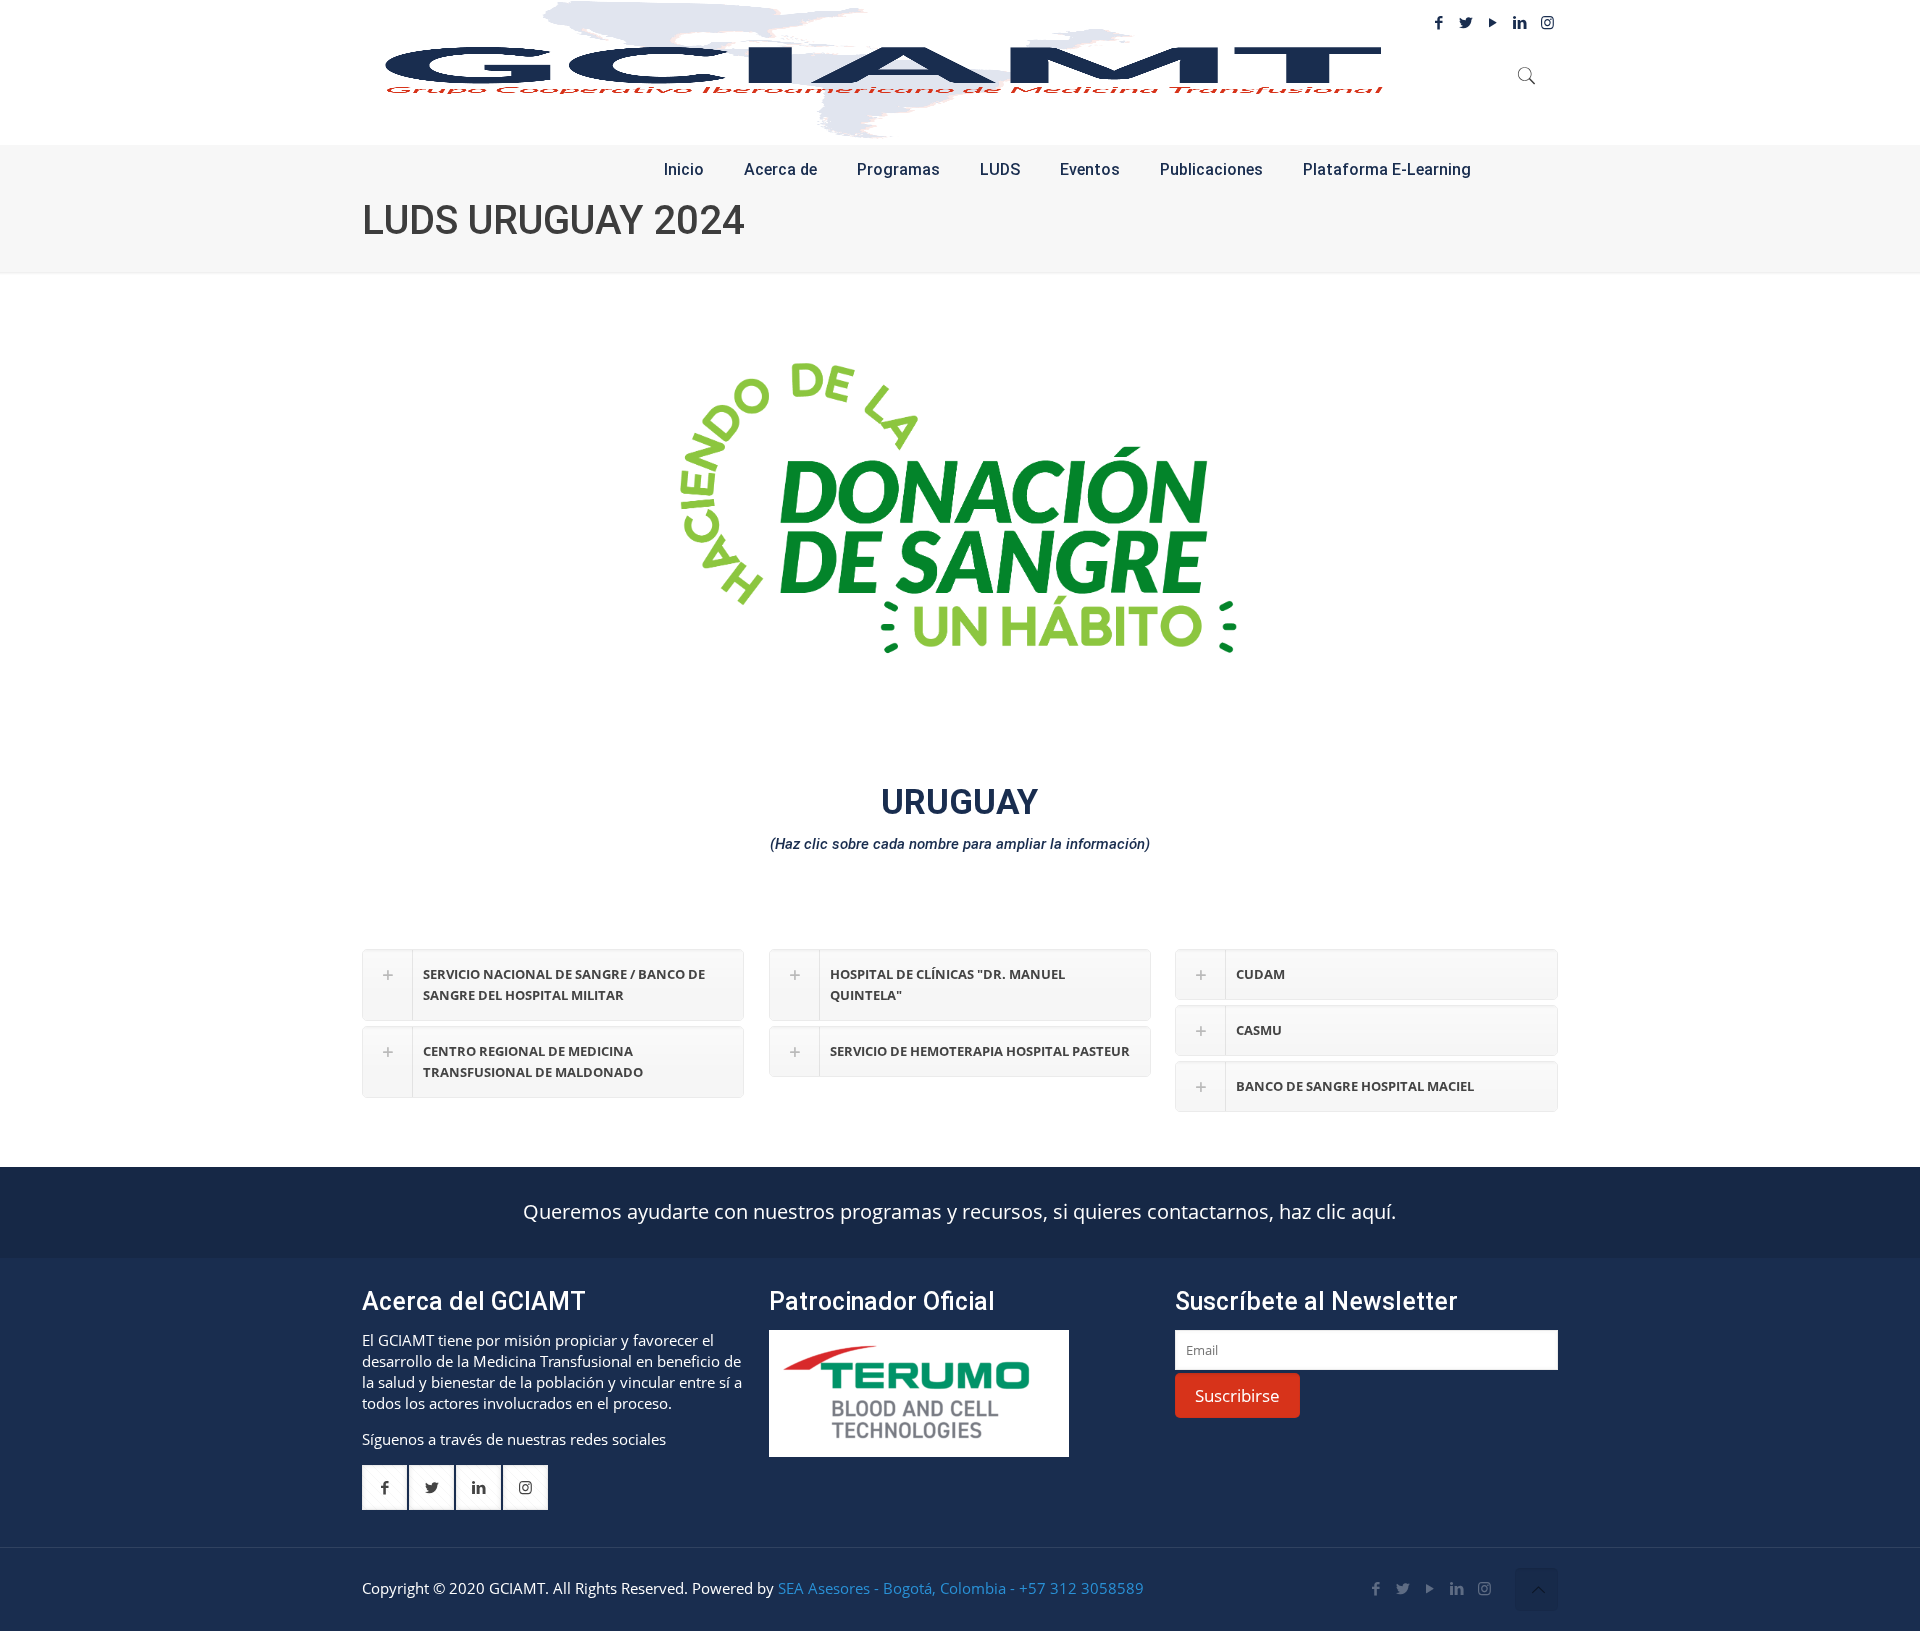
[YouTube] (1493, 22)
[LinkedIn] (1457, 1588)
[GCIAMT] (884, 70)
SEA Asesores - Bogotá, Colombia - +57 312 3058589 (961, 1588)
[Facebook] (1439, 22)
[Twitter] (1466, 22)
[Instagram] (1484, 1588)
